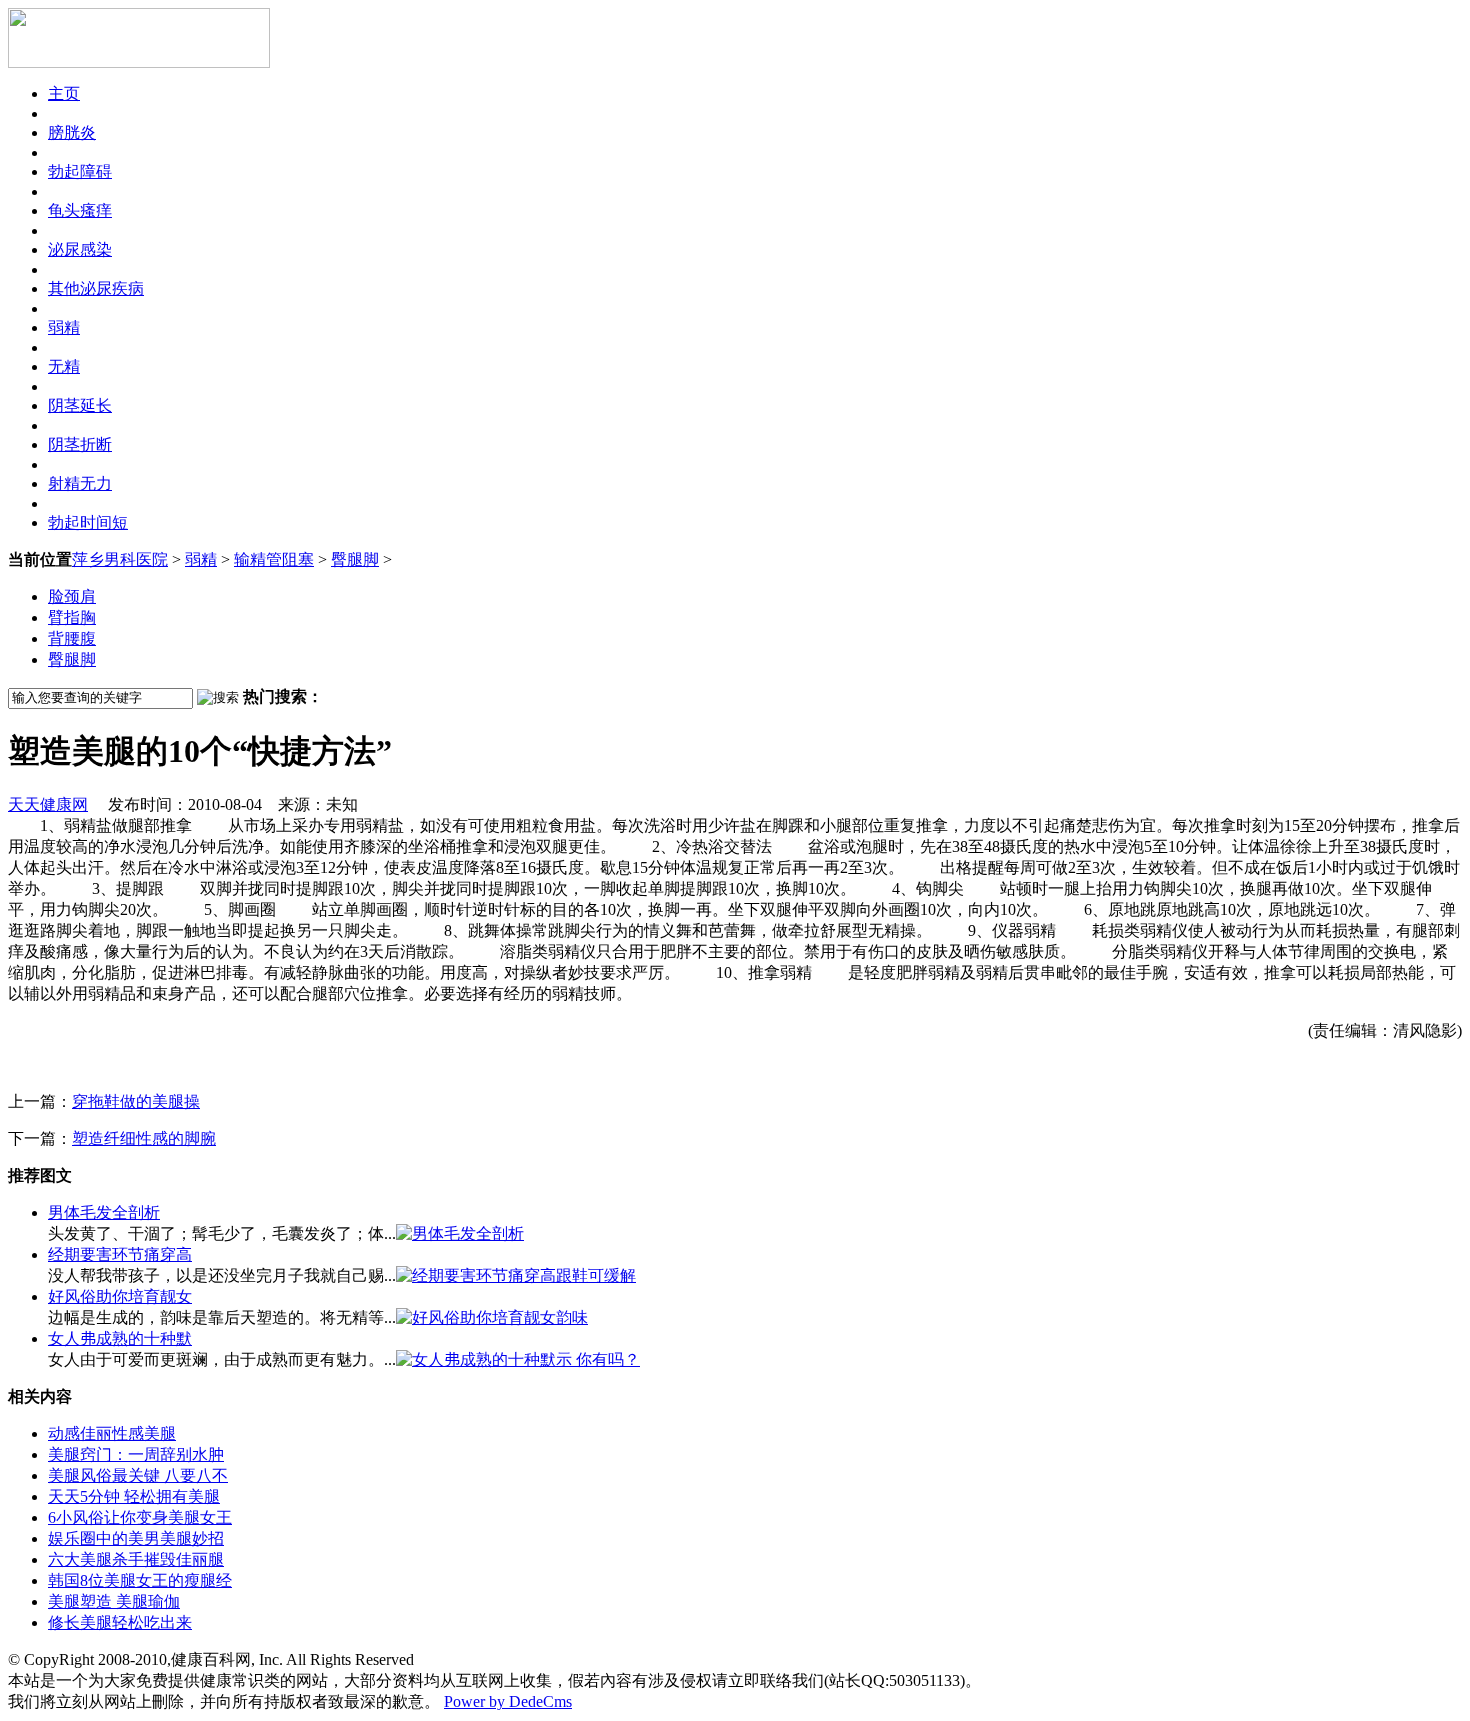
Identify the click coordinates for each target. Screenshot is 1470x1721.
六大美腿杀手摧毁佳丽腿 (136, 1559)
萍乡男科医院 (120, 559)
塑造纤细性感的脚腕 (144, 1138)
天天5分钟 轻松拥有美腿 (134, 1496)
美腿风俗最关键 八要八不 (138, 1475)
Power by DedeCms (508, 1701)
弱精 (201, 559)
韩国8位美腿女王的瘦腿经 (140, 1580)
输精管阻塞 (274, 559)
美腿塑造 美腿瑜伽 (114, 1601)
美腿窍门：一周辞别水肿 (136, 1454)
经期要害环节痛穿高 (120, 1254)
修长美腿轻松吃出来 (120, 1622)
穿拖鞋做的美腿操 (136, 1101)
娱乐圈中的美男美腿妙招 (136, 1538)
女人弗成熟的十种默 (120, 1338)
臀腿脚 (355, 559)
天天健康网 (48, 804)
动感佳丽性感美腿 (112, 1433)
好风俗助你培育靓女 (120, 1296)
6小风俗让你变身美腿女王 (140, 1517)
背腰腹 (72, 638)
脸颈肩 (72, 596)
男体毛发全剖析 (104, 1212)
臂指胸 (72, 617)
